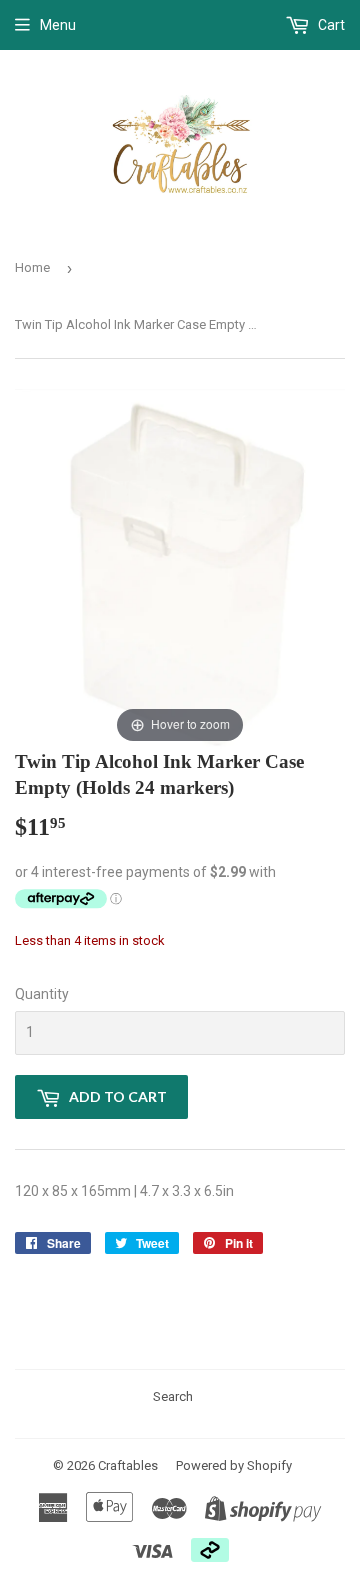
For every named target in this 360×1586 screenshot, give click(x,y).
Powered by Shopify (234, 1465)
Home (32, 267)
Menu (58, 25)
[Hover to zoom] (180, 568)
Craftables (128, 1465)
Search (173, 1396)
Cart (330, 25)
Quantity (42, 994)
